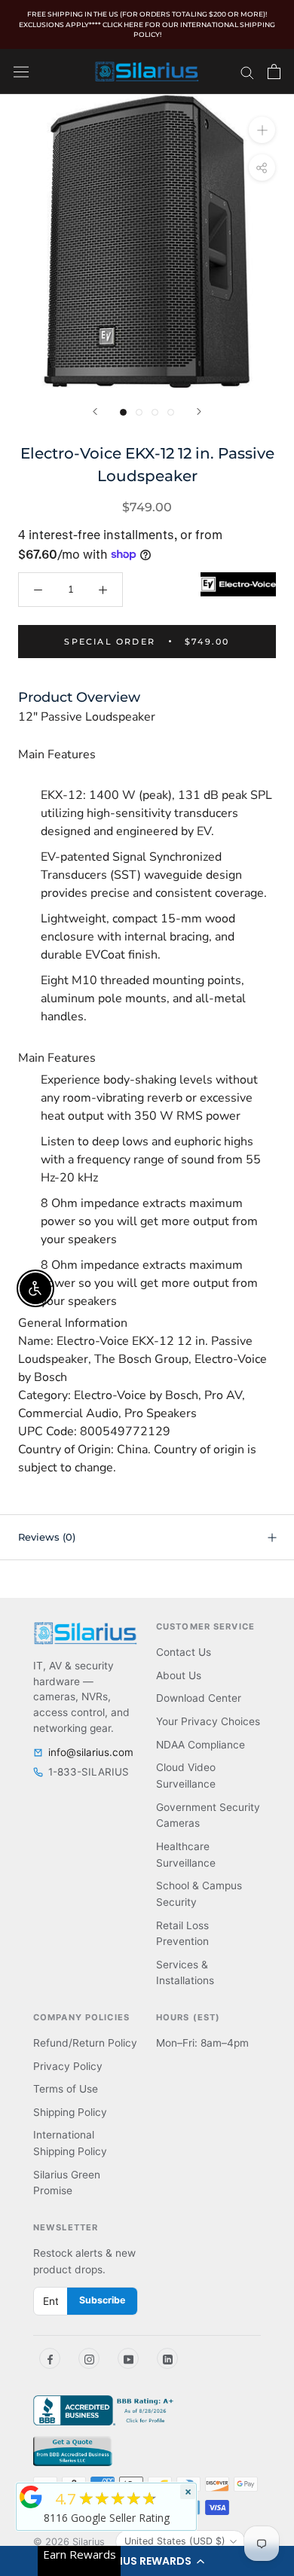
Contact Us (184, 1652)
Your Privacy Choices (208, 1721)
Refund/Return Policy (85, 2043)
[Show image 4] (171, 412)
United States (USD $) (175, 2541)
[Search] (247, 72)
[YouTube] (128, 2358)
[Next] (199, 412)
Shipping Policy (70, 2112)
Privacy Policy (68, 2066)
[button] (147, 2561)
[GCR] (31, 2497)
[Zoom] (262, 129)
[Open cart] (274, 72)
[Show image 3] (155, 412)
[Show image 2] (139, 412)
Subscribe (102, 2300)
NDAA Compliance (201, 1745)
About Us (179, 1675)
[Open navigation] (21, 71)
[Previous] (95, 412)
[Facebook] (50, 2358)
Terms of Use (66, 2089)
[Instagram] (89, 2358)
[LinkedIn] (167, 2358)
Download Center (199, 1698)
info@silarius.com (91, 1752)
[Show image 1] (123, 412)
